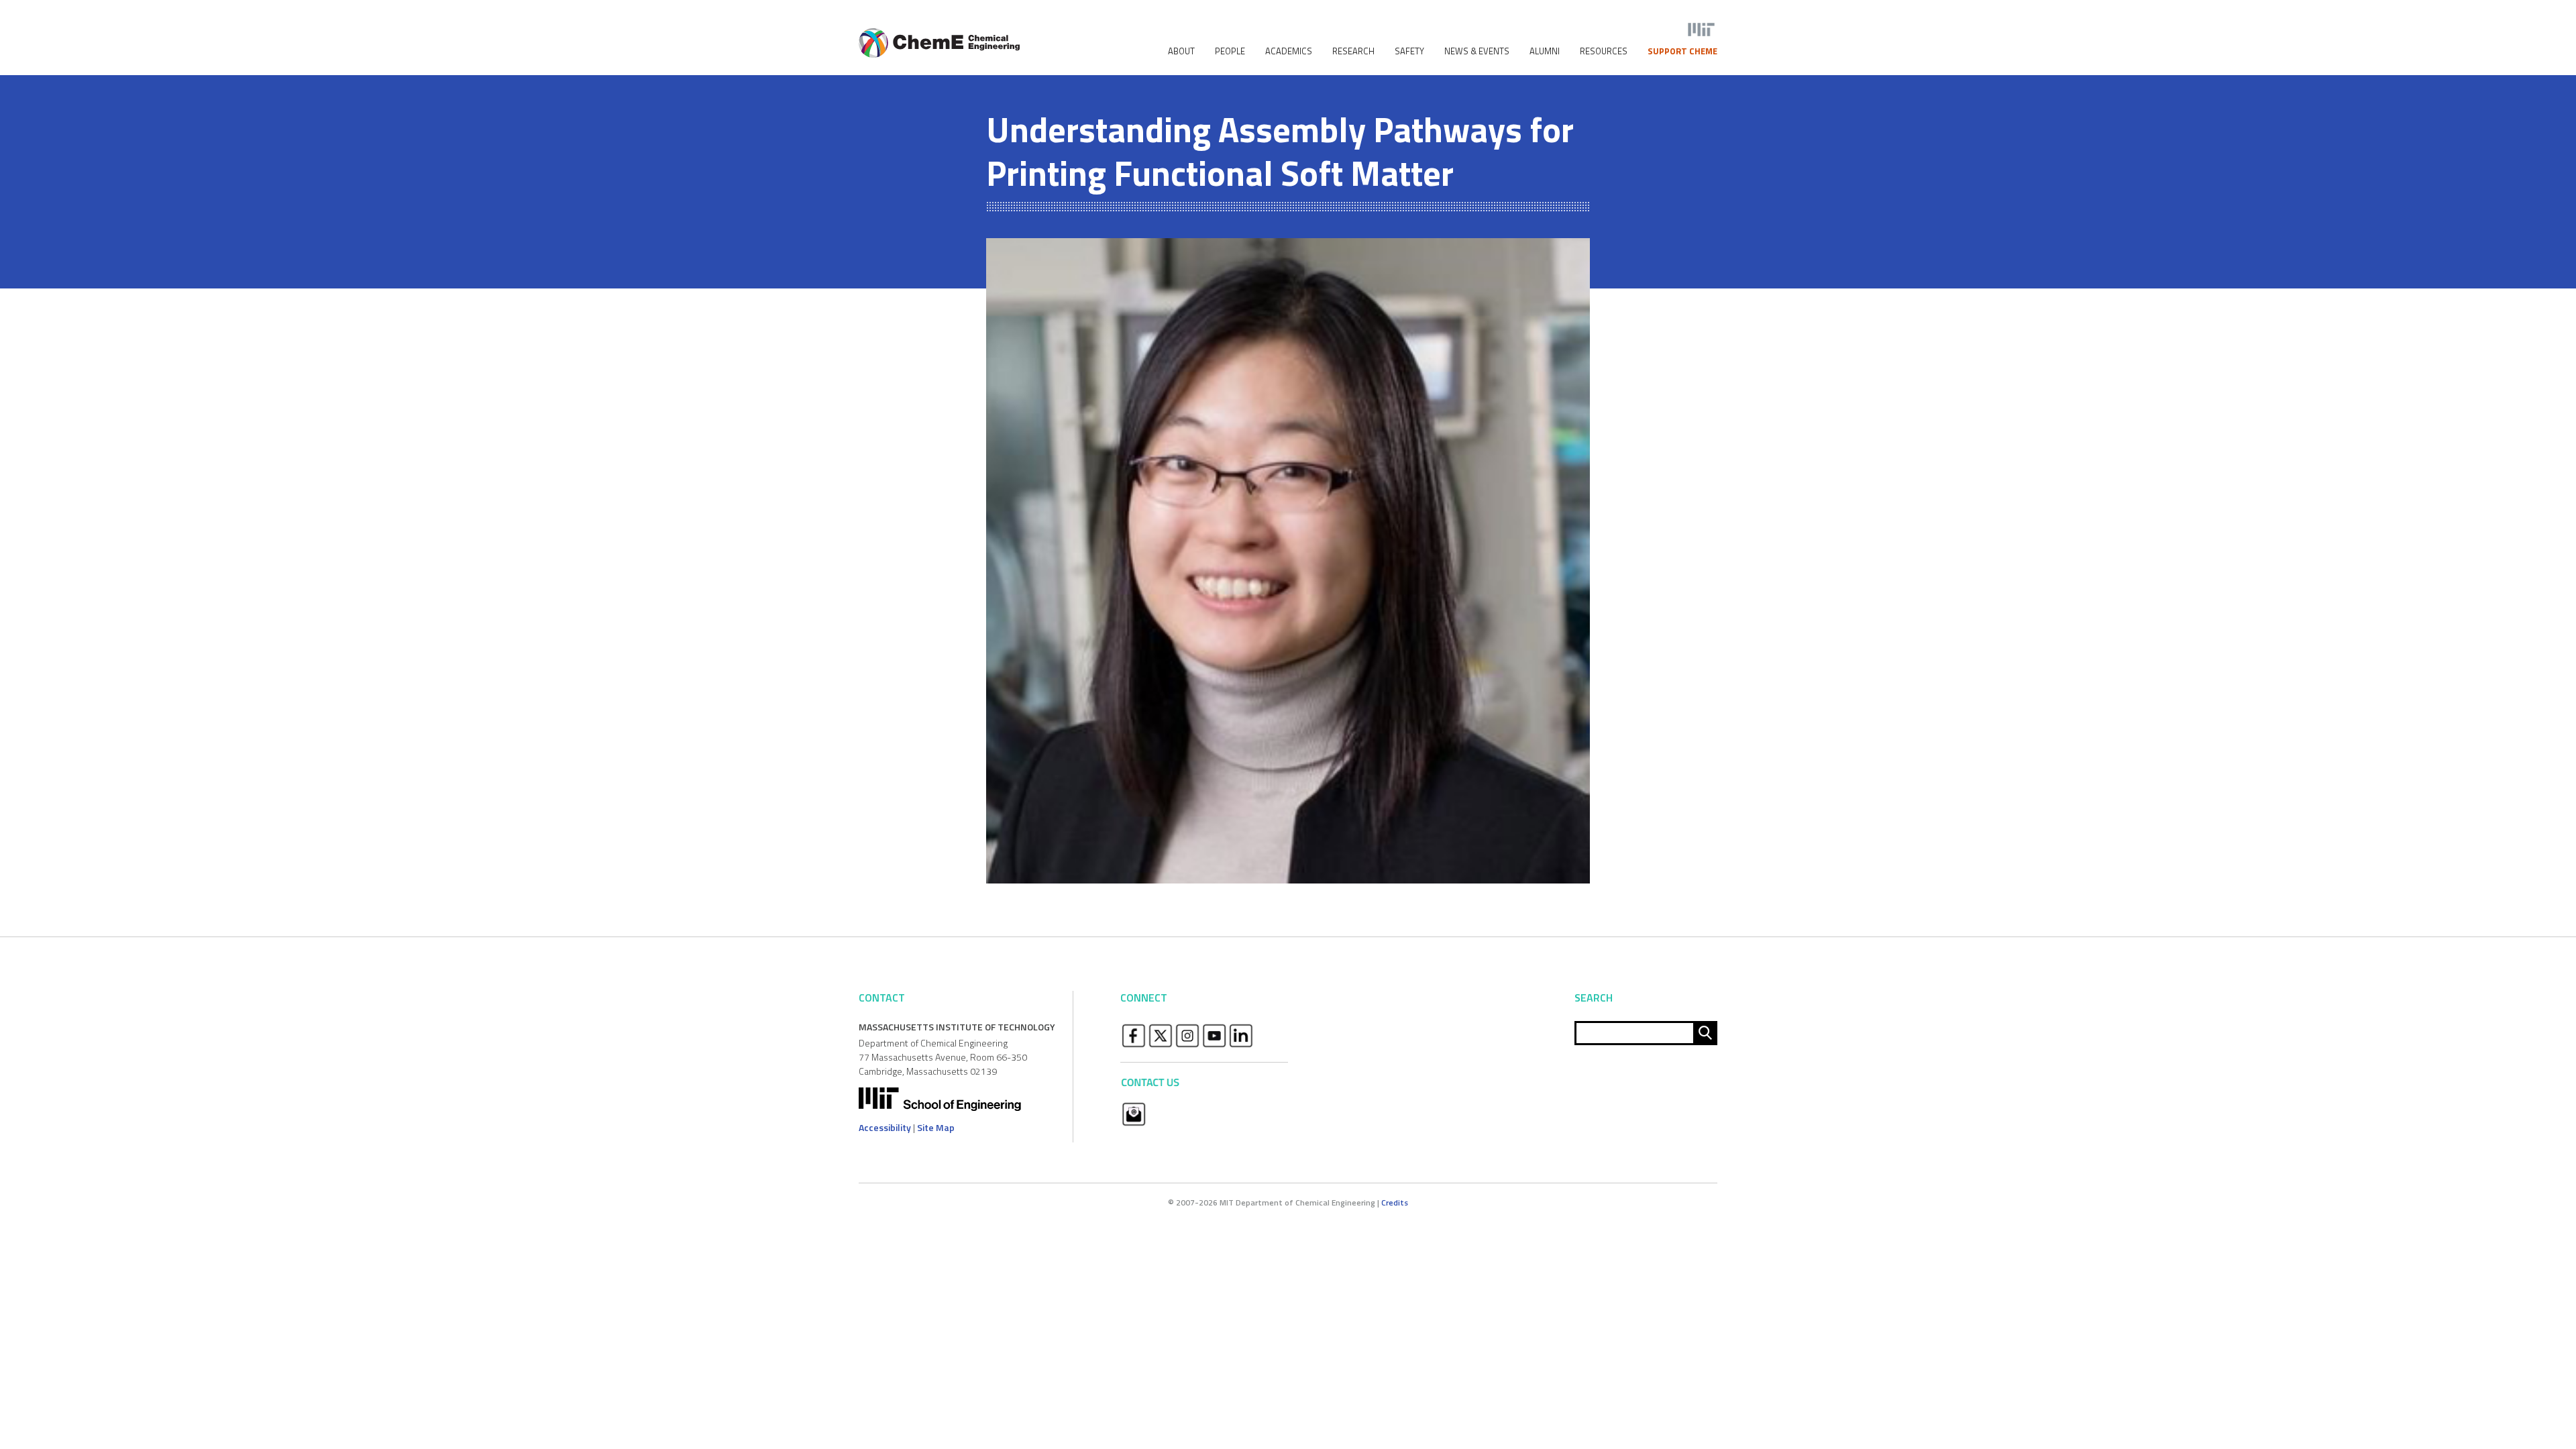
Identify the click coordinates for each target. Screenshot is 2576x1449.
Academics (1289, 51)
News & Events (1477, 51)
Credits (1395, 1202)
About (1181, 51)
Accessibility (885, 1127)
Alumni (1545, 51)
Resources (1604, 51)
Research (1353, 51)
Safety (1409, 51)
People (1230, 51)
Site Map (936, 1127)
